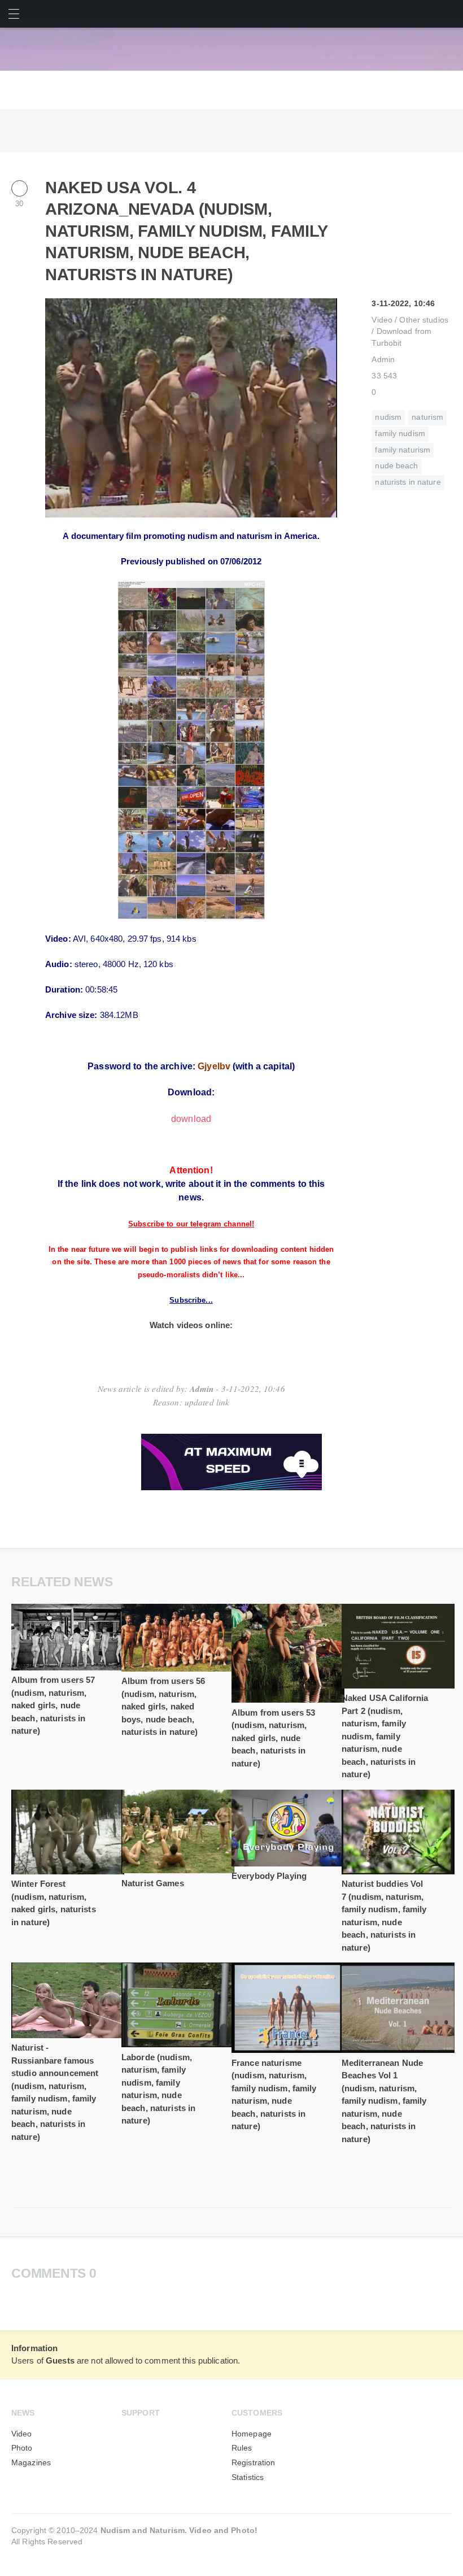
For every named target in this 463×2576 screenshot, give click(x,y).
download (191, 1119)
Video (382, 320)
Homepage (252, 2434)
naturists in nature (408, 482)
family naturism (403, 450)
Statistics (248, 2477)
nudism (388, 417)
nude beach (396, 466)
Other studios (424, 320)
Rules (242, 2448)
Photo (22, 2448)
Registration (253, 2463)
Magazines (31, 2463)
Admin (383, 360)
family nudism (400, 434)
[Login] (449, 14)
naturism (427, 417)
